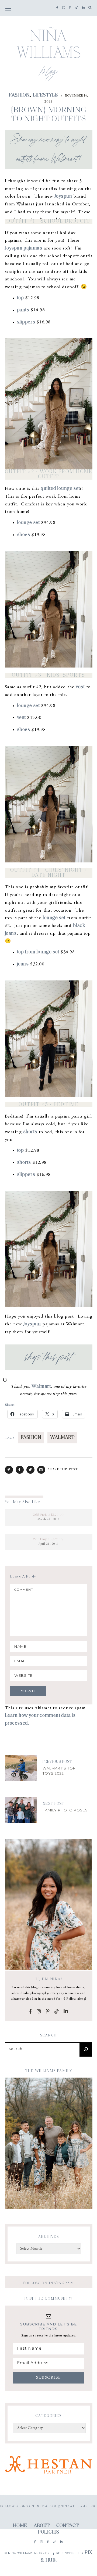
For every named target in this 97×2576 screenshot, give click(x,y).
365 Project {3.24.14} (48, 1515)
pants (23, 310)
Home (20, 2526)
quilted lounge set (60, 489)
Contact (67, 2526)
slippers (26, 322)
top (20, 298)
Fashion (19, 95)
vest (80, 687)
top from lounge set (38, 952)
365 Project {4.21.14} (48, 1539)
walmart (62, 1438)
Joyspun (63, 197)
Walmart (41, 1387)
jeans (23, 964)
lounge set (28, 523)
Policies (48, 2532)
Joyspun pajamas (24, 248)
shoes (24, 535)
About (42, 2526)
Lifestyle (45, 95)
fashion (31, 1438)
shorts (30, 1132)
